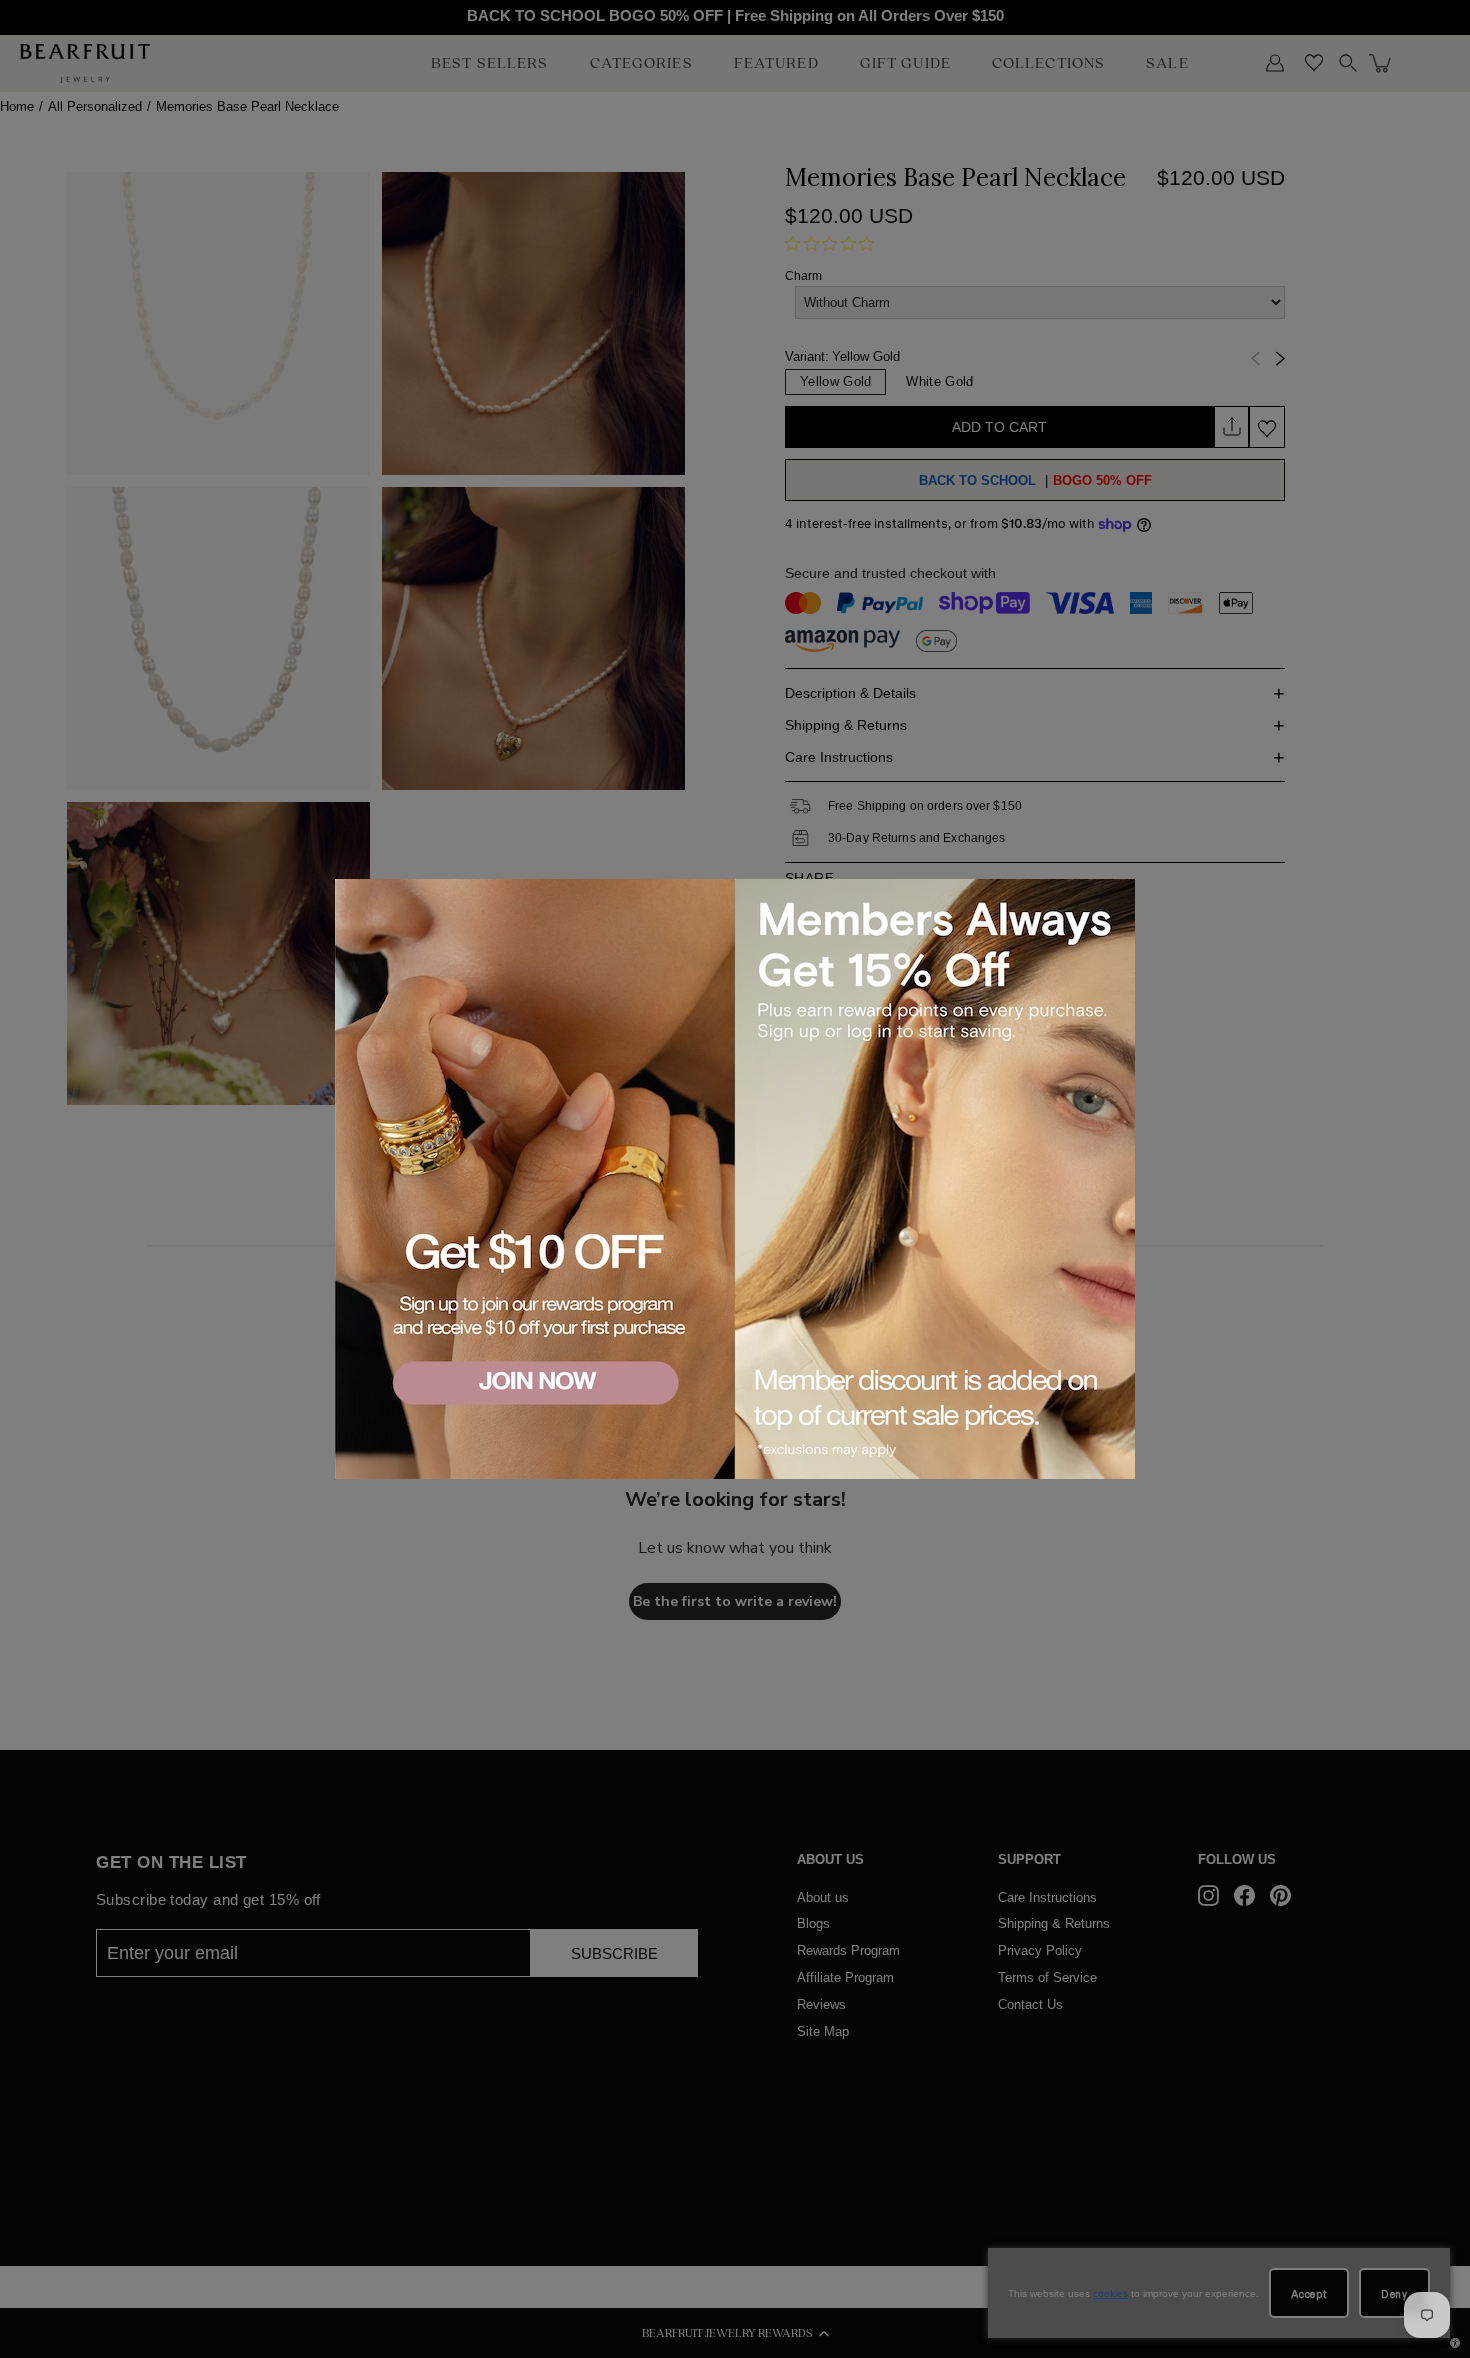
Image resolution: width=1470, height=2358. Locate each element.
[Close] (1116, 897)
